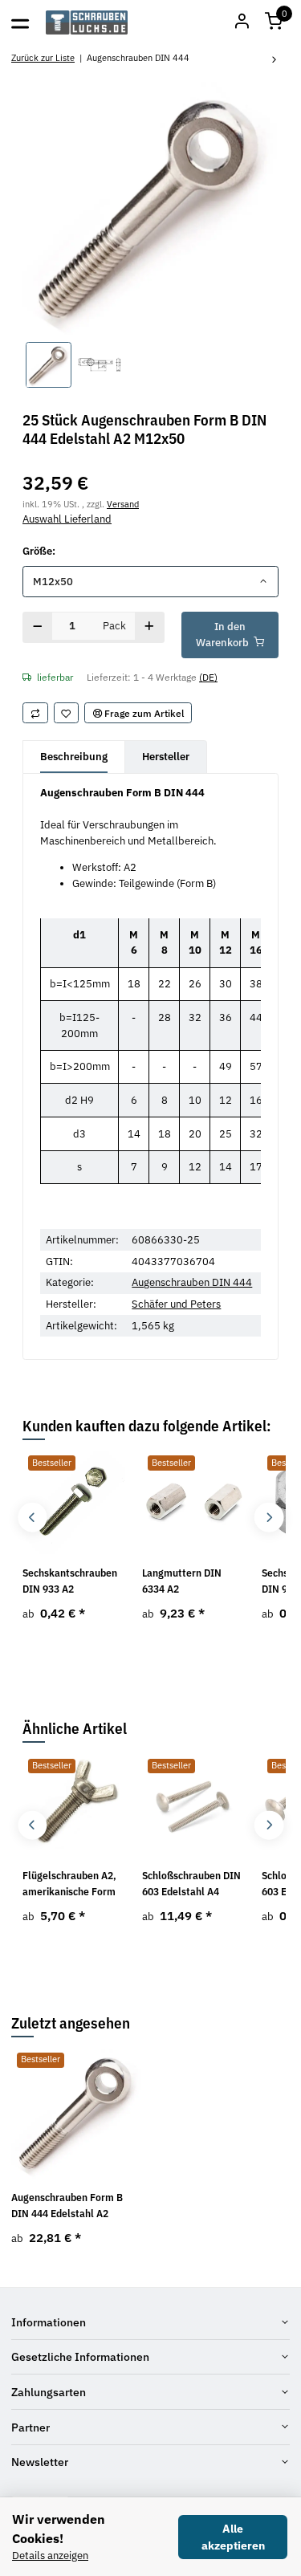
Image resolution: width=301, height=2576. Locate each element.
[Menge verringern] (38, 627)
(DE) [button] (208, 677)
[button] (274, 22)
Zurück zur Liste (43, 57)
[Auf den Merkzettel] (67, 713)
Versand (123, 504)
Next (268, 1518)
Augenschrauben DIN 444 (192, 1282)
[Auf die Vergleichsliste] (35, 713)
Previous (33, 1518)
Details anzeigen (50, 2556)
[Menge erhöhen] (150, 627)
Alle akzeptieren (233, 2537)
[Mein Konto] (242, 22)
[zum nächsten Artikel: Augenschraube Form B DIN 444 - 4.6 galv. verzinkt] (275, 61)
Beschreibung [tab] (74, 757)
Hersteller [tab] (166, 757)
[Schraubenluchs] (87, 22)
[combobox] (150, 582)
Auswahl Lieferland (67, 519)
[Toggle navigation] (20, 22)
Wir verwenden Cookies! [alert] (59, 2529)
